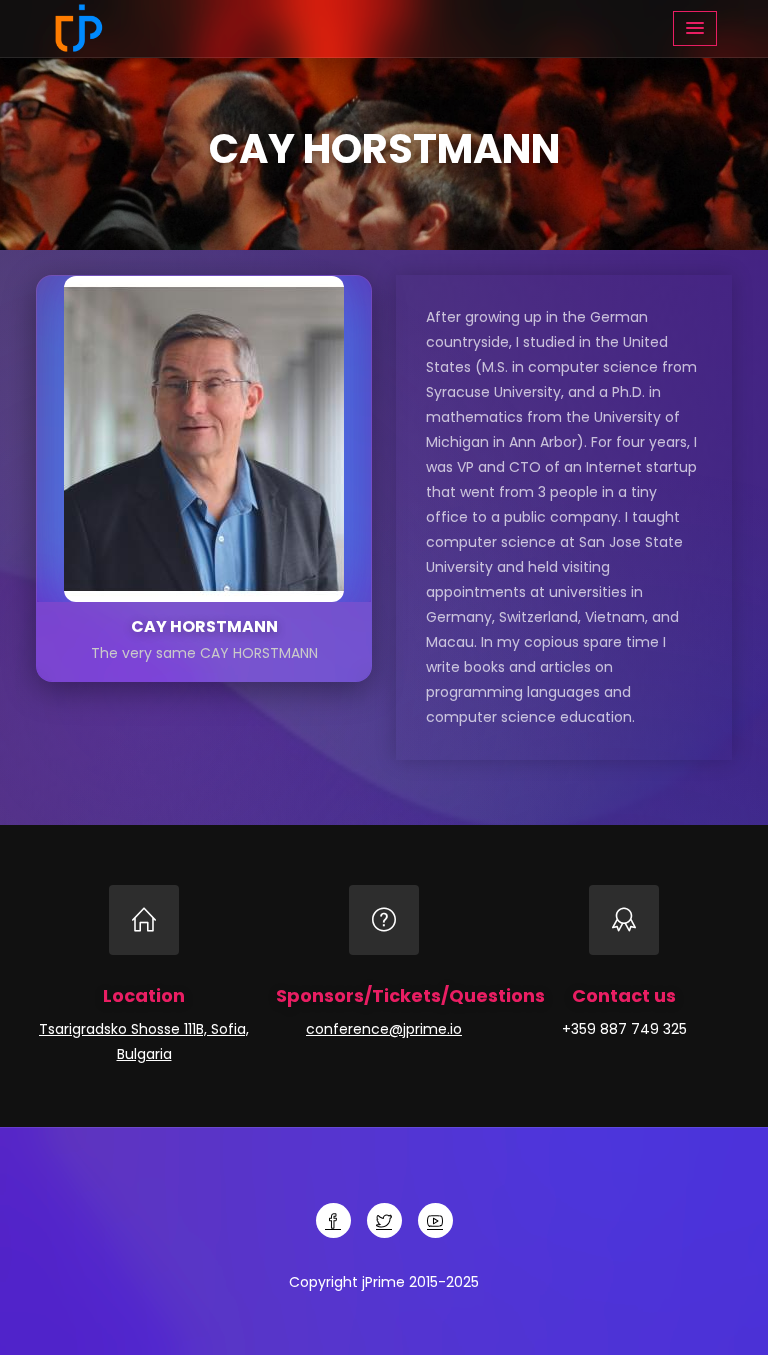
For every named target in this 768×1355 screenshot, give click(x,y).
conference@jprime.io (384, 1029)
